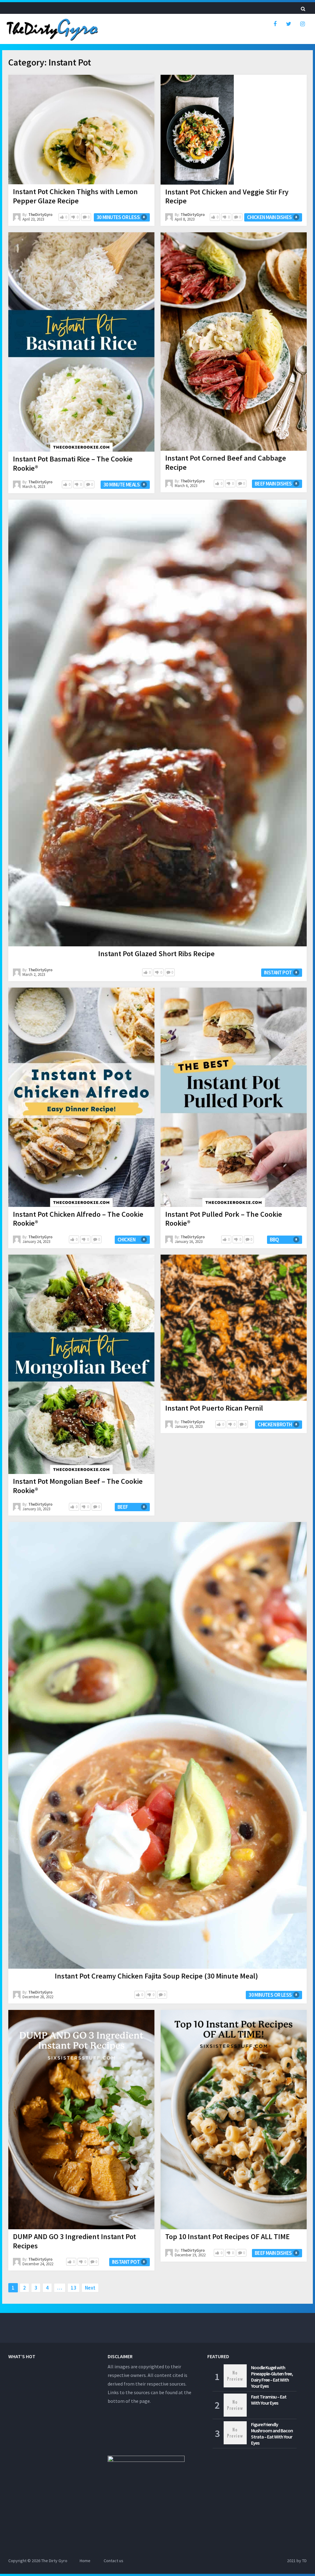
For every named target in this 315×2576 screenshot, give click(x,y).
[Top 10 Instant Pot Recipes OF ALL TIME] (234, 2120)
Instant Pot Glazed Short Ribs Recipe (156, 954)
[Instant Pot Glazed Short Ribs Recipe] (157, 723)
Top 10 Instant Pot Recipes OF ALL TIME (227, 2237)
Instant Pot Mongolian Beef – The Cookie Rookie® (78, 1486)
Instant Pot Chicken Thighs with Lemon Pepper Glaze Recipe (75, 196)
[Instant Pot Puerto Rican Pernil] (234, 1328)
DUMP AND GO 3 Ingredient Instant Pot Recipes (74, 2241)
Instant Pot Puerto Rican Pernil (214, 1408)
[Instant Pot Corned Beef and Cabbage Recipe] (234, 341)
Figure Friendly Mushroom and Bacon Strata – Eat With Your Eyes (272, 2434)
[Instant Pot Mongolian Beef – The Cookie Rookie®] (81, 1364)
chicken (127, 1240)
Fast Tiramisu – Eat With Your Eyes (269, 2400)
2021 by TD (297, 2561)
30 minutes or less (118, 217)
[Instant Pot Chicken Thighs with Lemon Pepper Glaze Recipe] (81, 130)
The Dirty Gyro (54, 2561)
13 (74, 2288)
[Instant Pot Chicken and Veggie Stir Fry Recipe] (197, 130)
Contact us (114, 2561)
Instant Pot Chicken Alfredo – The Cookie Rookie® (78, 1219)
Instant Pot (278, 972)
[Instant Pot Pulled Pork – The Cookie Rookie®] (234, 1097)
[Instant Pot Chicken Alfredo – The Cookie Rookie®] (81, 1097)
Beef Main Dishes (273, 484)
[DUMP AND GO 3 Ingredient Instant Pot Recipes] (81, 2120)
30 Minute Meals (122, 485)
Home (85, 2561)
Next (90, 2288)
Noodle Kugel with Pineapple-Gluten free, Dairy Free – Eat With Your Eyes (272, 2377)
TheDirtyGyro (40, 215)
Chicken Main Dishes (269, 217)
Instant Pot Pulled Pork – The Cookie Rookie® (224, 1219)
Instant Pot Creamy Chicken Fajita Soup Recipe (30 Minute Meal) (156, 1976)
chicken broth (275, 1424)
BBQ (274, 1240)
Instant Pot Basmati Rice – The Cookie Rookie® (73, 463)
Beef (123, 1507)
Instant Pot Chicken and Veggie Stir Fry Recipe (227, 196)
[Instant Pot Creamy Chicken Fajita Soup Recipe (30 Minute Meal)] (157, 1745)
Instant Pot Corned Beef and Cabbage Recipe (226, 463)
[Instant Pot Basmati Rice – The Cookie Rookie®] (81, 342)
